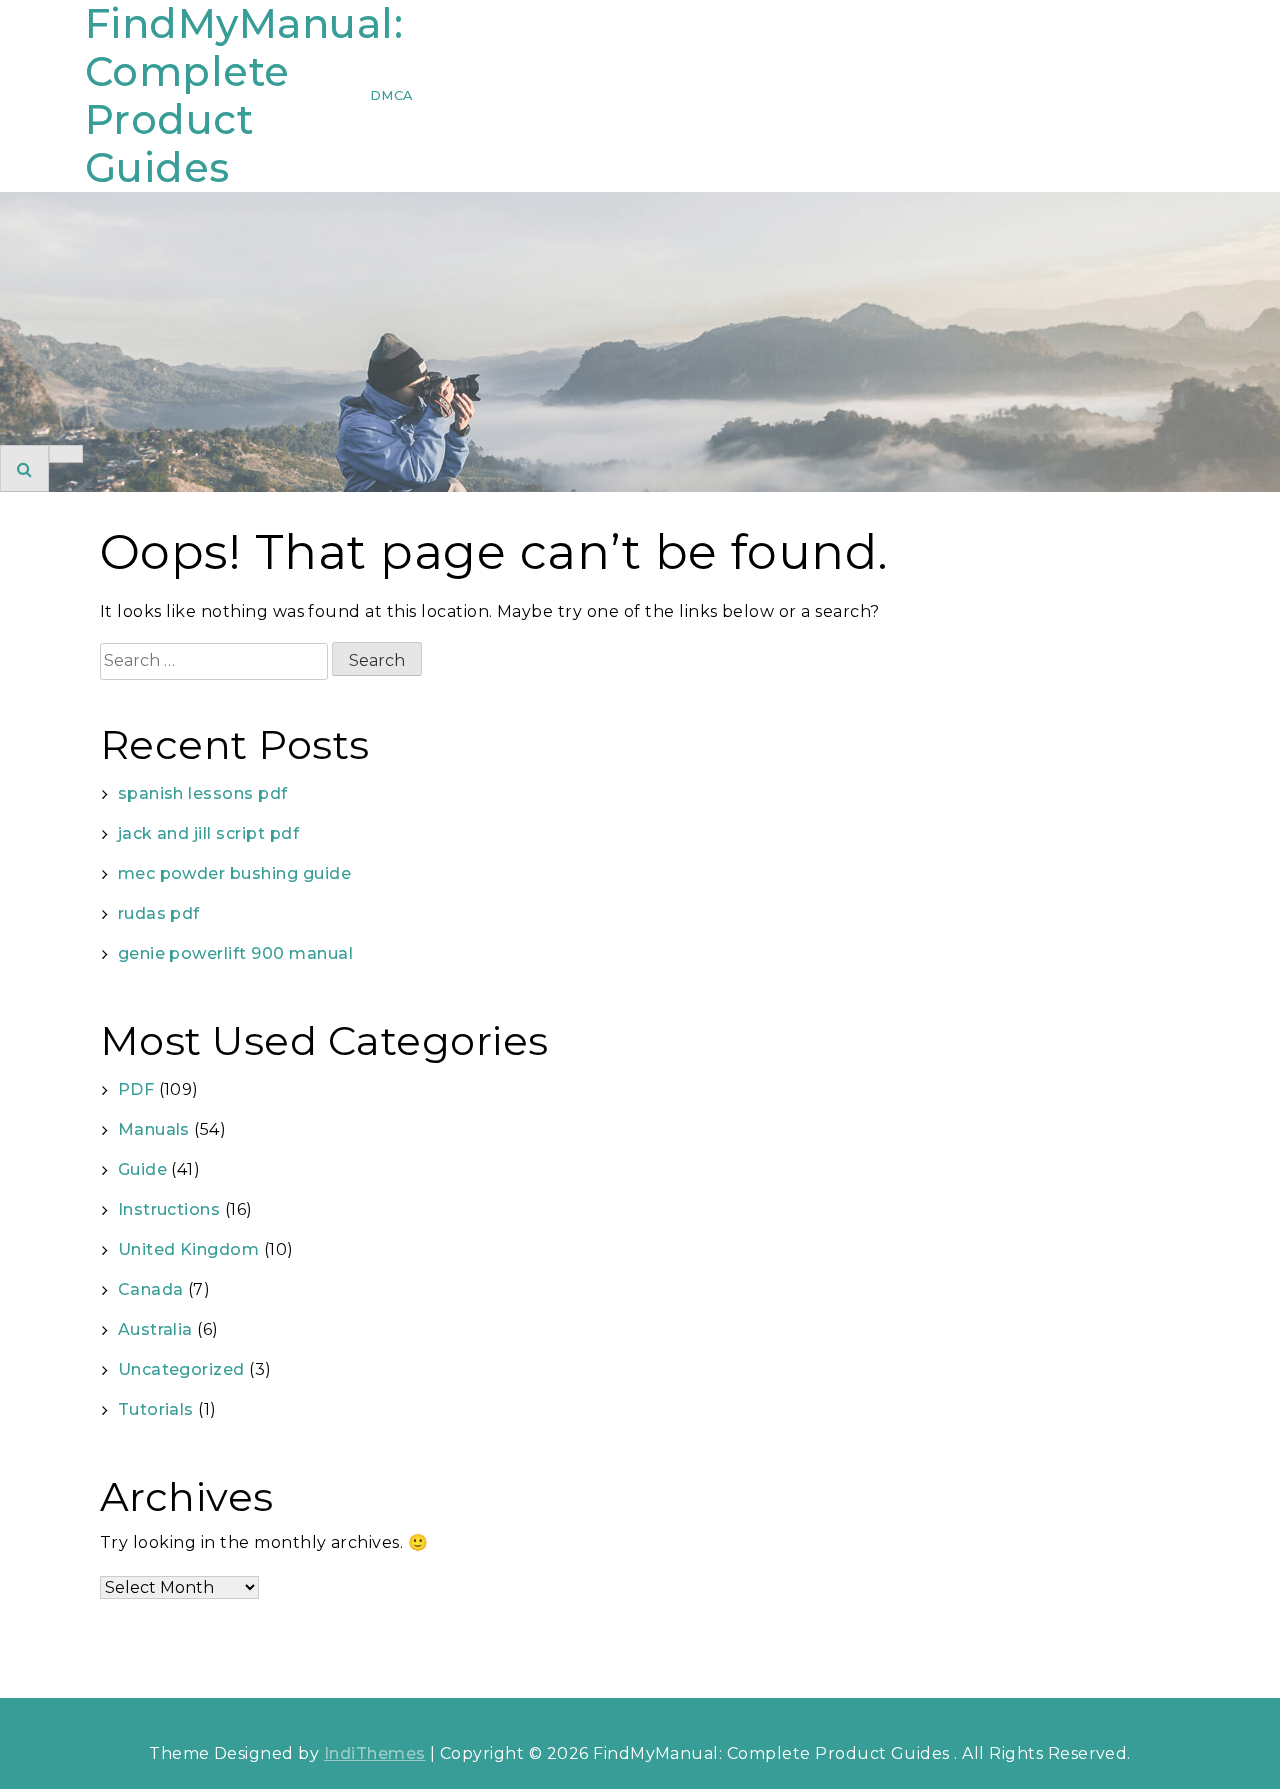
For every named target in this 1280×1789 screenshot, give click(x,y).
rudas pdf (159, 913)
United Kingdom (189, 1249)
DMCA (391, 95)
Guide (142, 1169)
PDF (136, 1089)
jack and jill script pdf (209, 833)
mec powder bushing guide (235, 873)
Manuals (154, 1129)
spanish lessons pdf (203, 793)
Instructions (169, 1209)
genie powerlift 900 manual (235, 953)
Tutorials (156, 1409)
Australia (155, 1329)
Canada (151, 1289)
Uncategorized (181, 1369)
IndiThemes (375, 1753)
